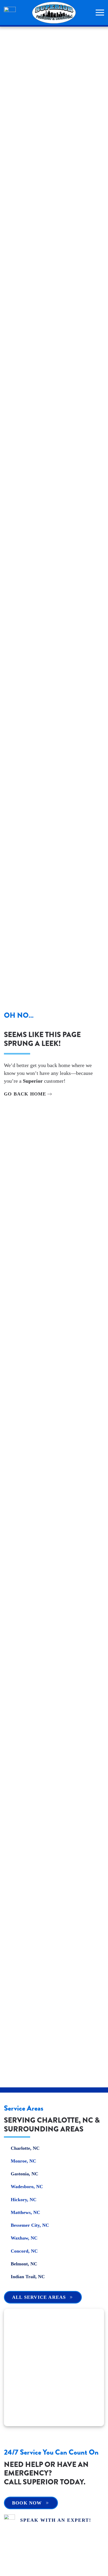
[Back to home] (54, 13)
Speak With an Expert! (56, 2520)
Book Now (27, 2503)
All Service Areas (39, 2297)
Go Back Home (25, 1094)
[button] (100, 13)
